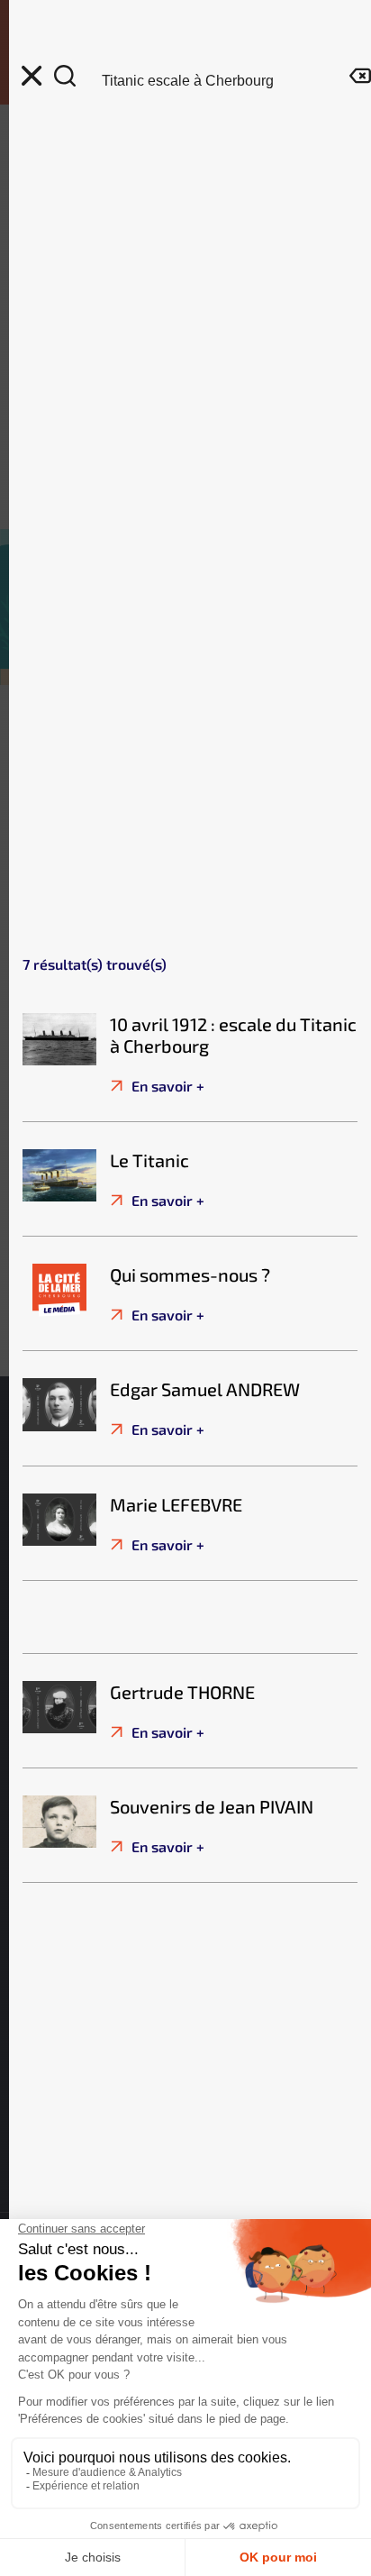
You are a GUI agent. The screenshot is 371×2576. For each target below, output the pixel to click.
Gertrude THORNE (182, 1692)
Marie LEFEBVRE (176, 1504)
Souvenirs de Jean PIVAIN (212, 1806)
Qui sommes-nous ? (190, 1274)
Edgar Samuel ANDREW (205, 1389)
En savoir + (166, 1086)
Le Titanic (149, 1160)
